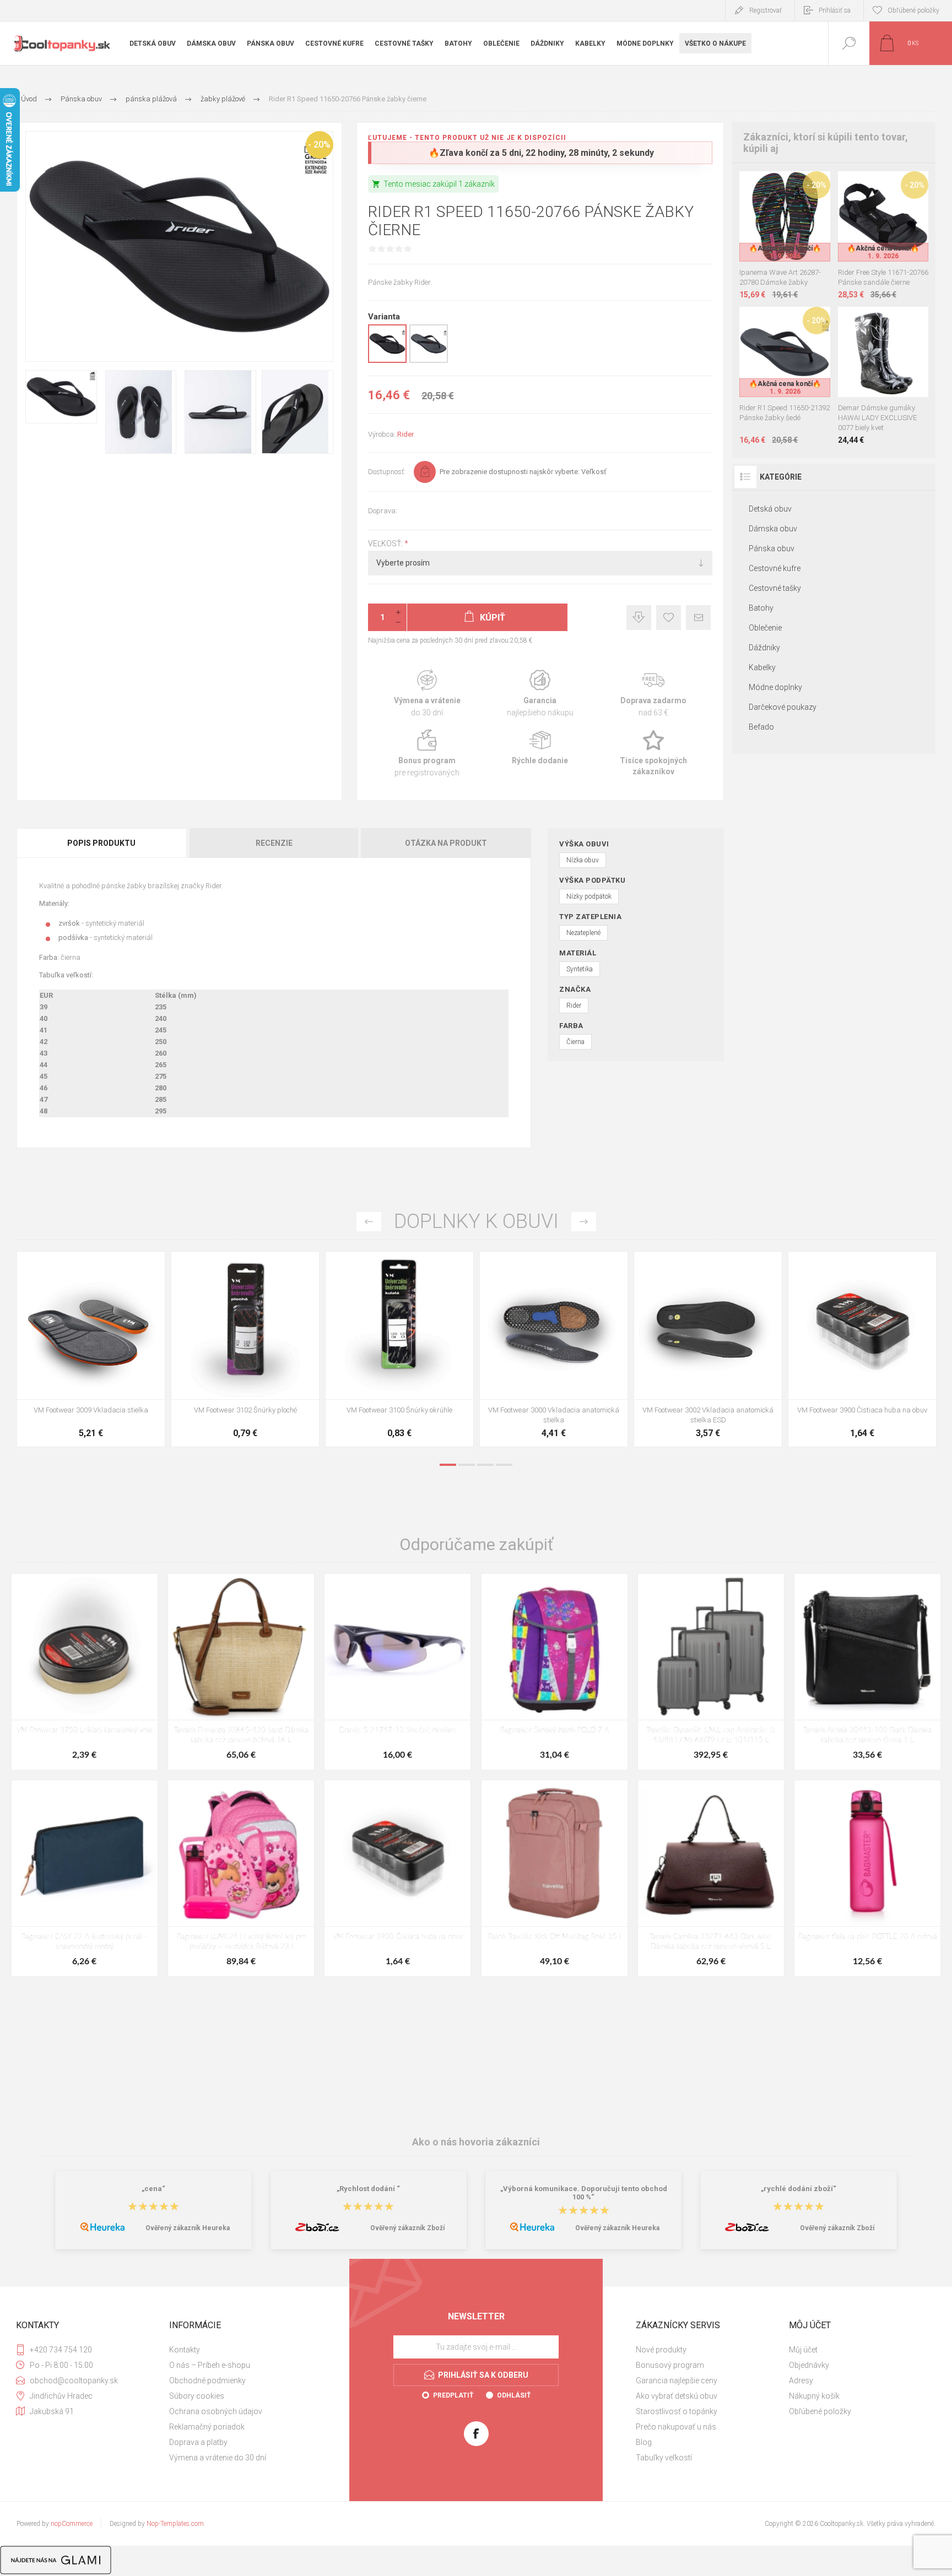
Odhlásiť (514, 2395)
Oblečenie (765, 628)
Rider (405, 434)
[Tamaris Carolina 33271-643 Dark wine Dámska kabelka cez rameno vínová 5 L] (711, 1878)
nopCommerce (72, 2524)
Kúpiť (772, 234)
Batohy (761, 608)
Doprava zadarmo (653, 694)
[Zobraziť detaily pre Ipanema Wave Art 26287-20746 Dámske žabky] (773, 186)
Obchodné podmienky (207, 2381)
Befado (761, 727)
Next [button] (584, 1222)
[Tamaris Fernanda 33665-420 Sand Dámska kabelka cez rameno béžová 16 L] (241, 1672)
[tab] (102, 843)
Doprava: (383, 511)
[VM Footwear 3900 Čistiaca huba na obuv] (397, 1878)
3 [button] (485, 1465)
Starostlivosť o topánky (677, 2411)
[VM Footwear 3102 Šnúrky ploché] (862, 1349)
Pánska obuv (772, 548)
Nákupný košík (814, 2396)
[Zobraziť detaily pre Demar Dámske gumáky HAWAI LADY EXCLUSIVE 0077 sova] (908, 321)
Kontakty (185, 2350)
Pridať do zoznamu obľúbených (797, 234)
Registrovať (766, 10)
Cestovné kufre (775, 568)
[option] (91, 1352)
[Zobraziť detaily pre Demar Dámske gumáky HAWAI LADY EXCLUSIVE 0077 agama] (858, 321)
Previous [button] (369, 1222)
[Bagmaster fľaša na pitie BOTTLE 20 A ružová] (867, 1878)
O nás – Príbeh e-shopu (210, 2365)
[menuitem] (244, 2350)
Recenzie (274, 843)
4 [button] (504, 1465)
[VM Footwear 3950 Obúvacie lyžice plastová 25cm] (554, 1349)
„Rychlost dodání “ (368, 2189)
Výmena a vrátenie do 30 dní (218, 2458)
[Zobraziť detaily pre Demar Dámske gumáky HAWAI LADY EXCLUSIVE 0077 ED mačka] (883, 321)
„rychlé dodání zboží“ (799, 2189)
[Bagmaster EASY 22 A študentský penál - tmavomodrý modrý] (85, 1878)
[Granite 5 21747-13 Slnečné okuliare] (397, 1672)
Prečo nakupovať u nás (676, 2427)
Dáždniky (764, 648)
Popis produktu (101, 843)
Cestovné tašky (775, 588)
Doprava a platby (198, 2442)
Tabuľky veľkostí (664, 2458)
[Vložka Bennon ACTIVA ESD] (399, 1349)
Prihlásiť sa (835, 10)
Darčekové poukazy (783, 707)
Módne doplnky (775, 687)
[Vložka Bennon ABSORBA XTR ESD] (245, 1349)
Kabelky (762, 667)
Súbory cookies (197, 2396)
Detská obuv (770, 509)
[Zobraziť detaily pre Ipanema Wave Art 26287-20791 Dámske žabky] (797, 186)
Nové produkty (661, 2350)
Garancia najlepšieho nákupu (540, 694)
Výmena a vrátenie (427, 694)
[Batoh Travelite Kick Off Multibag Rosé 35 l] (555, 1878)
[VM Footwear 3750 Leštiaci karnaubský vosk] (85, 1672)
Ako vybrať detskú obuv (677, 2396)
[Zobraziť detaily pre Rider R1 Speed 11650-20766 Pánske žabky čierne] (387, 361)
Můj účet (803, 2350)
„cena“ (153, 2189)
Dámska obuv (773, 529)
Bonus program (427, 754)
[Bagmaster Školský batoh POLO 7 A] (555, 1672)
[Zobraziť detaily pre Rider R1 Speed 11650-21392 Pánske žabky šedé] (429, 361)
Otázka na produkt (446, 843)
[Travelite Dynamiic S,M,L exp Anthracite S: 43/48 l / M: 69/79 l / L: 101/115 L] (711, 1672)
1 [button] (448, 1465)
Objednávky (809, 2365)
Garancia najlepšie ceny (639, 618)
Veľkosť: (386, 544)
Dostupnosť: (387, 472)
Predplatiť (453, 2395)
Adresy (801, 2381)
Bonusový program (670, 2365)
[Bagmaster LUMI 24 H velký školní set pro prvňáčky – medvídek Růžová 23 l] (241, 1878)
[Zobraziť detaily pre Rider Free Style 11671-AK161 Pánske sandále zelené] (883, 186)
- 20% (319, 145)
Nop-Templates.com (175, 2524)
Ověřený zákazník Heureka (188, 2228)
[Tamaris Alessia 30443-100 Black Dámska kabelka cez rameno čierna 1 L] (867, 1672)
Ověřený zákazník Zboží (407, 2228)
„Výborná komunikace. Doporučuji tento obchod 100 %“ (584, 2193)
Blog (644, 2442)
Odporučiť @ (698, 618)
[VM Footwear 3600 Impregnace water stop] (91, 1349)
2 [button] (467, 1465)
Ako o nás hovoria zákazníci (476, 2142)
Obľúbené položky (820, 2411)
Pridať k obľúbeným (669, 618)
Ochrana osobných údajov (216, 2411)
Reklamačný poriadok (207, 2427)
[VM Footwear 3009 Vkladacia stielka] (708, 1349)
